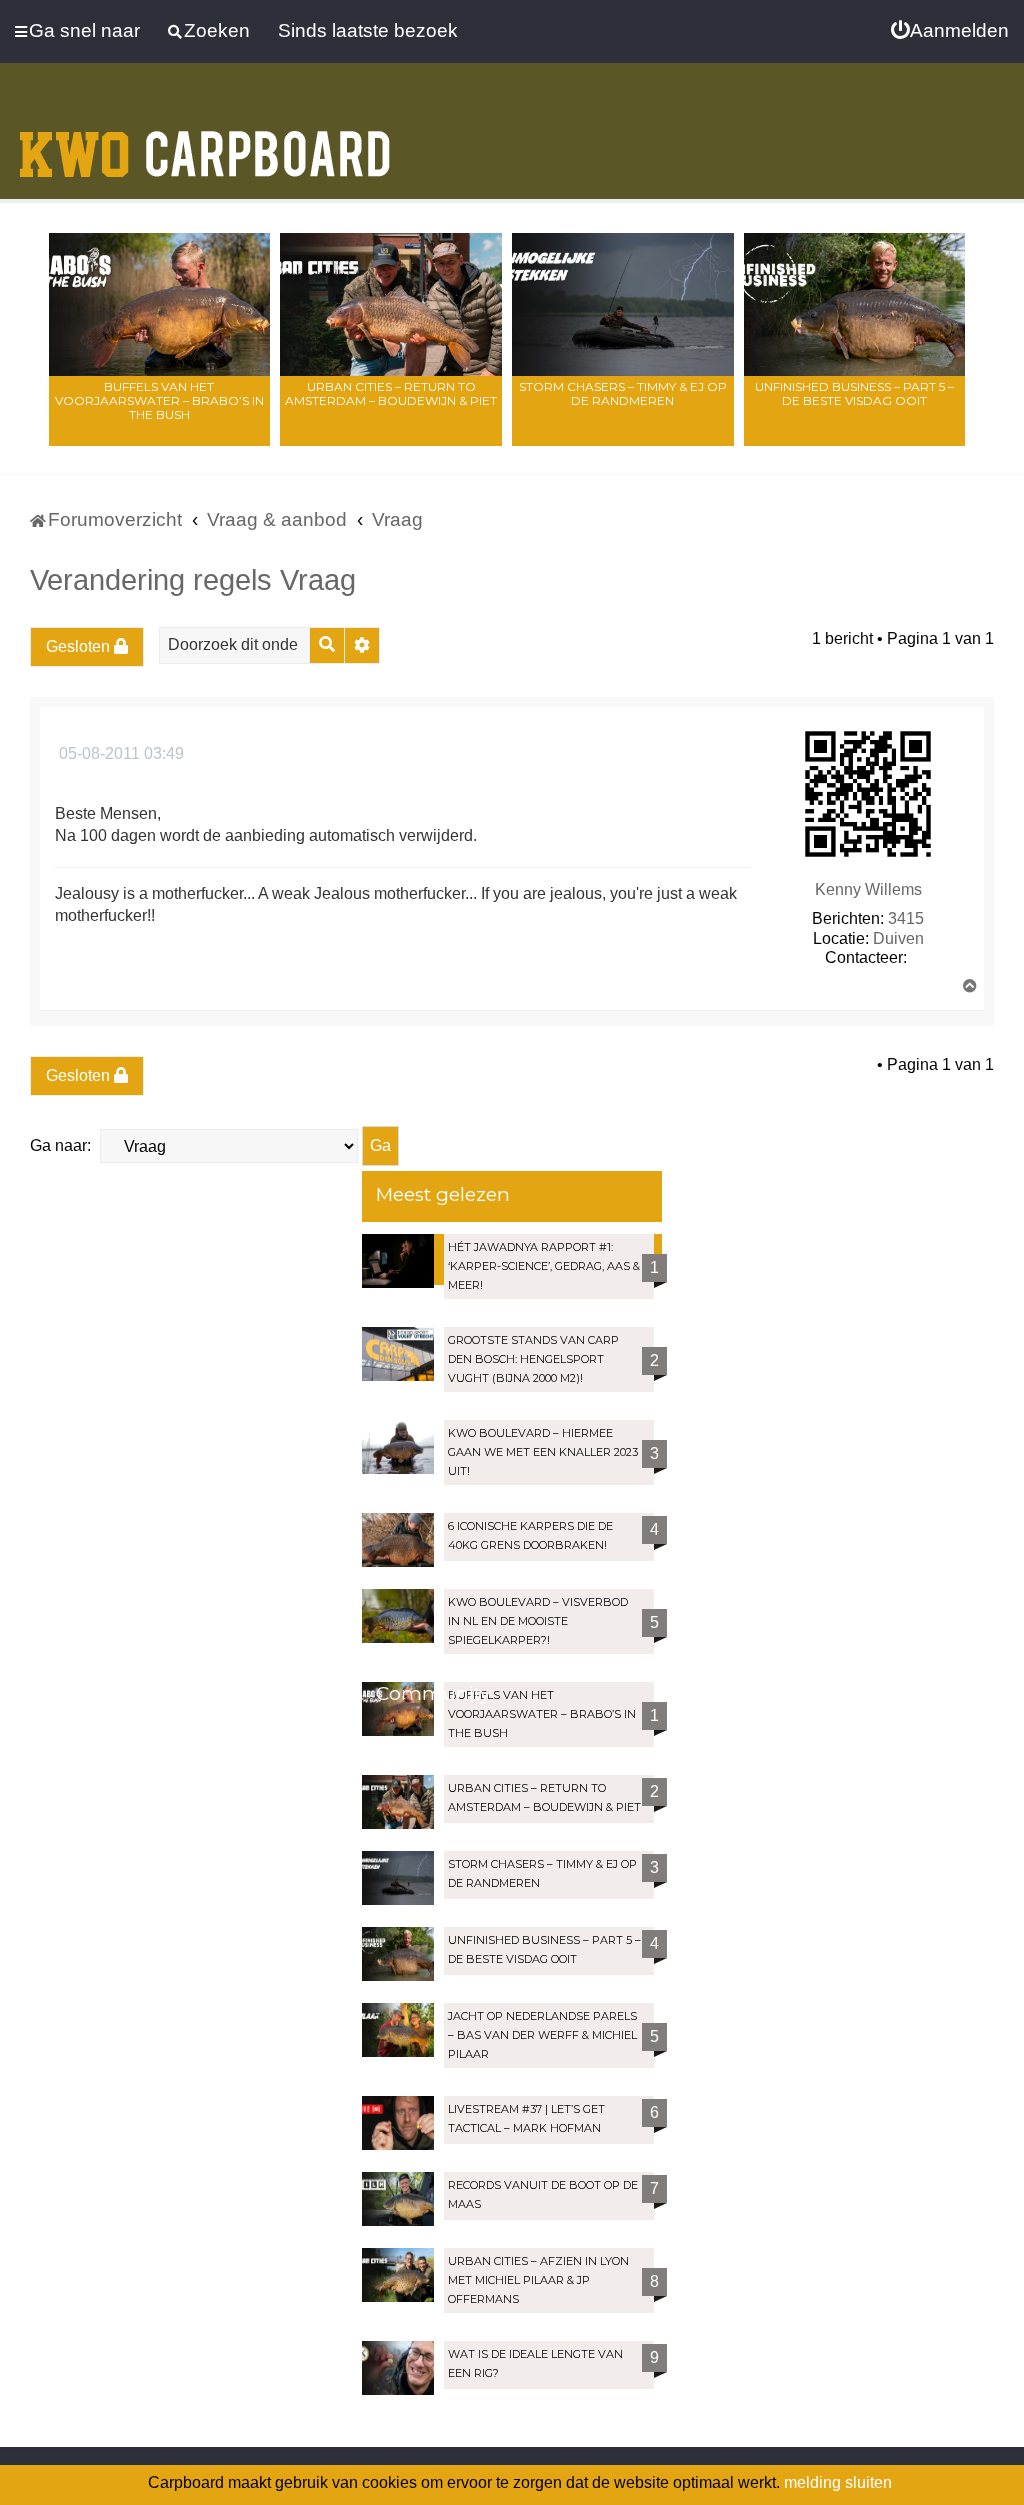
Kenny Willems (868, 889)
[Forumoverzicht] (205, 142)
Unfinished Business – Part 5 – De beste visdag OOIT (854, 393)
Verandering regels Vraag (193, 580)
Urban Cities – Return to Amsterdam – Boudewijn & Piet (391, 393)
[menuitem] (950, 31)
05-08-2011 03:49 (119, 753)
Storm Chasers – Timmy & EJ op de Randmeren (623, 393)
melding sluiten (838, 2482)
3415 (906, 918)
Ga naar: (60, 1145)
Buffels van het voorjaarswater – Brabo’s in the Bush (159, 400)
